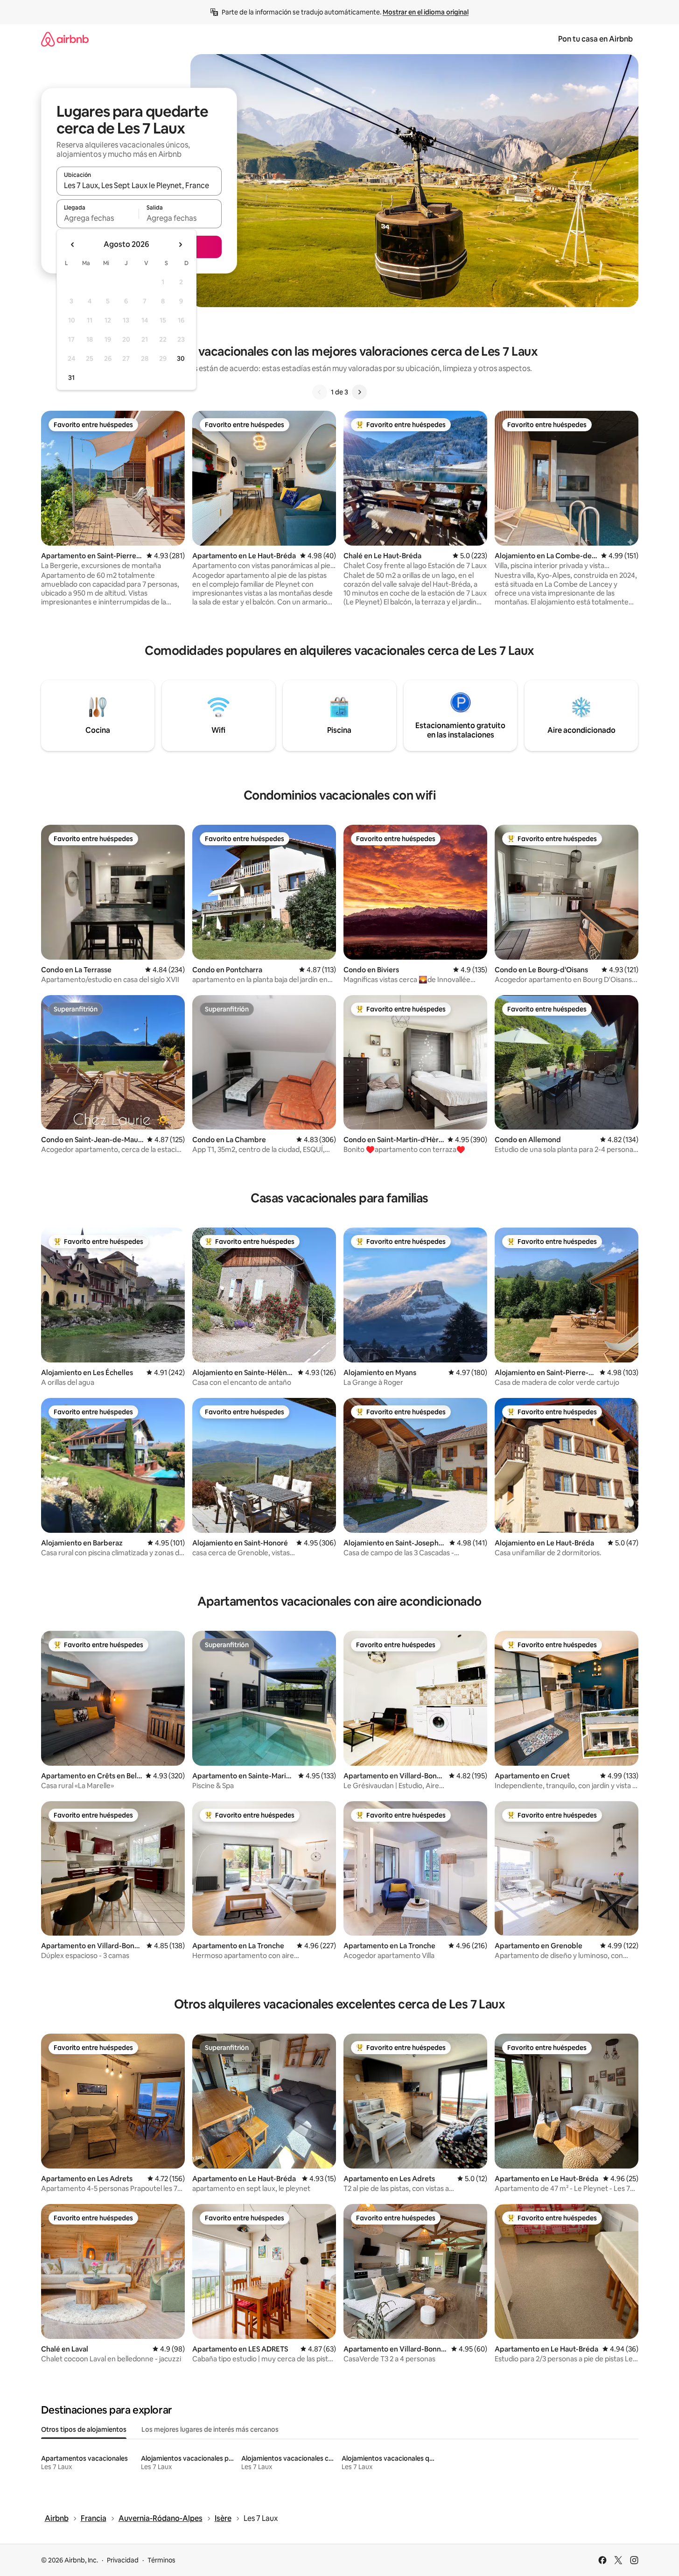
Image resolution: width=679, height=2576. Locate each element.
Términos (161, 2560)
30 (181, 358)
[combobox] (139, 185)
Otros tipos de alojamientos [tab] (84, 2429)
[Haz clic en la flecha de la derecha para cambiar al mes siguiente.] (180, 245)
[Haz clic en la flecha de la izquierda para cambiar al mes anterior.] (73, 245)
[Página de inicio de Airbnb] (65, 39)
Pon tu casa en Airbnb (595, 39)
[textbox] (98, 218)
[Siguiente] (359, 392)
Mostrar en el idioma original (426, 12)
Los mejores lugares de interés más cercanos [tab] (210, 2429)
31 (71, 378)
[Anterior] (320, 392)
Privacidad (123, 2560)
